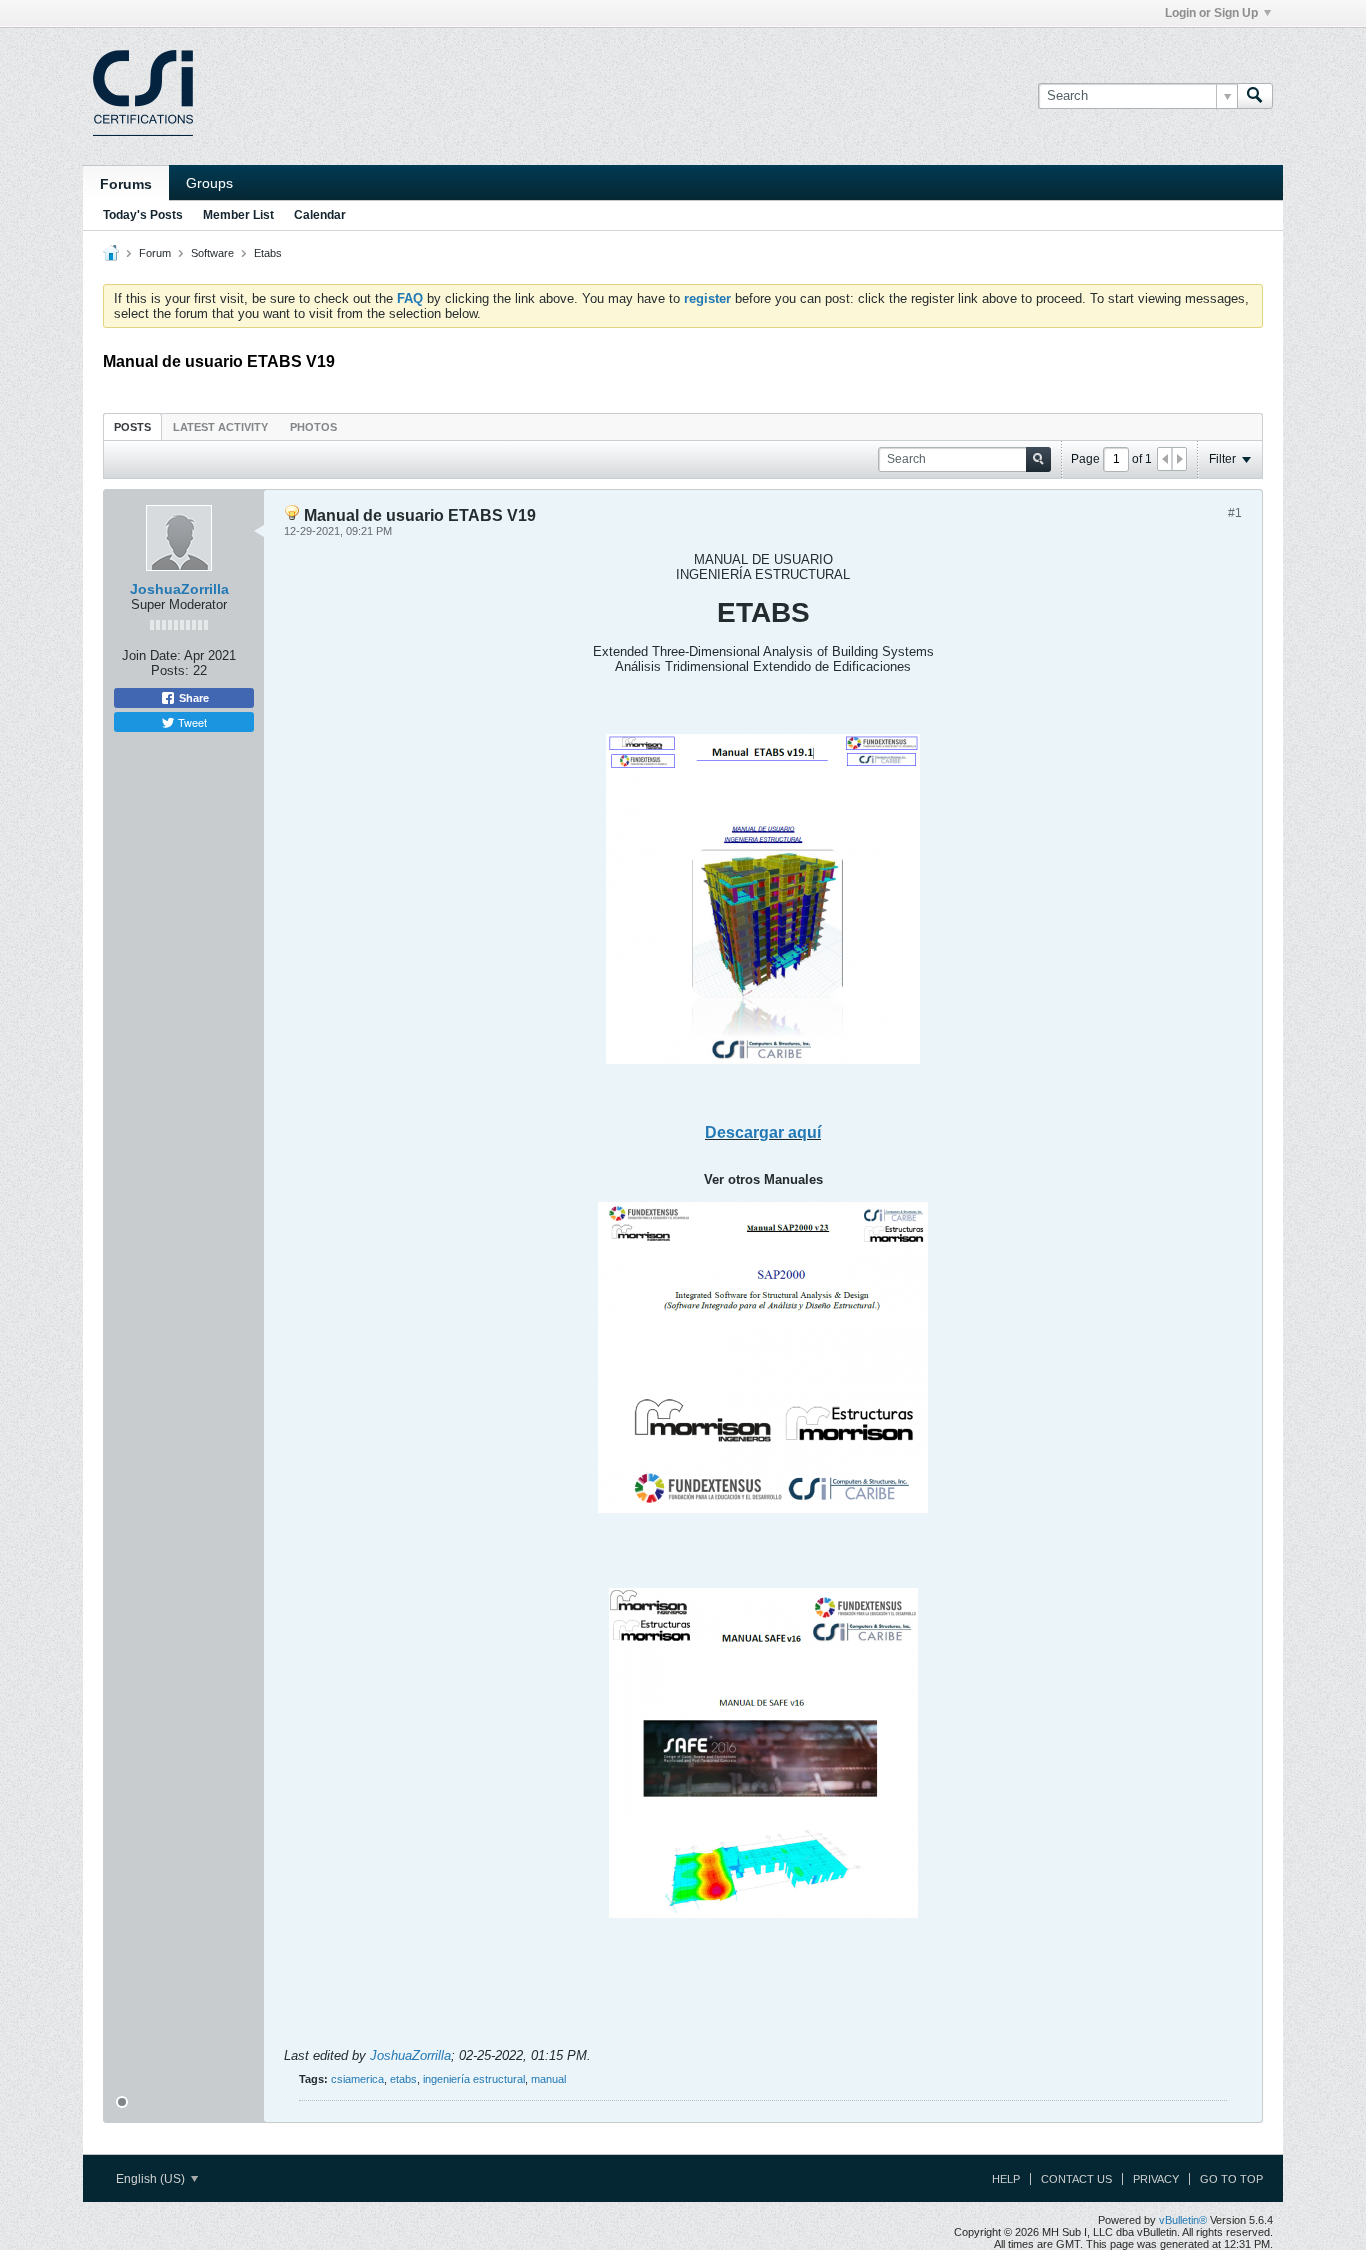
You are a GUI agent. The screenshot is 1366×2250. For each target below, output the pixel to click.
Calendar (320, 215)
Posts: (170, 670)
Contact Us (1076, 2179)
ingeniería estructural (474, 2079)
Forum (155, 253)
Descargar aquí (763, 1132)
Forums (126, 184)
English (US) (152, 2179)
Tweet (191, 722)
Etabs (268, 253)
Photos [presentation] (313, 427)
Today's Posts (143, 215)
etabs (403, 2079)
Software (212, 253)
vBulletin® (1183, 2220)
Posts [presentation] (132, 427)
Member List (238, 215)
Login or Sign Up (1211, 13)
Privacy (1156, 2179)
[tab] (132, 426)
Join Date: (151, 655)
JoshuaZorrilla (179, 589)
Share (192, 698)
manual (548, 2079)
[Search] (1255, 96)
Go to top (1231, 2179)
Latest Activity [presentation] (220, 427)
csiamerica (357, 2079)
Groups (209, 183)
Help (1006, 2179)
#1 (1235, 513)
